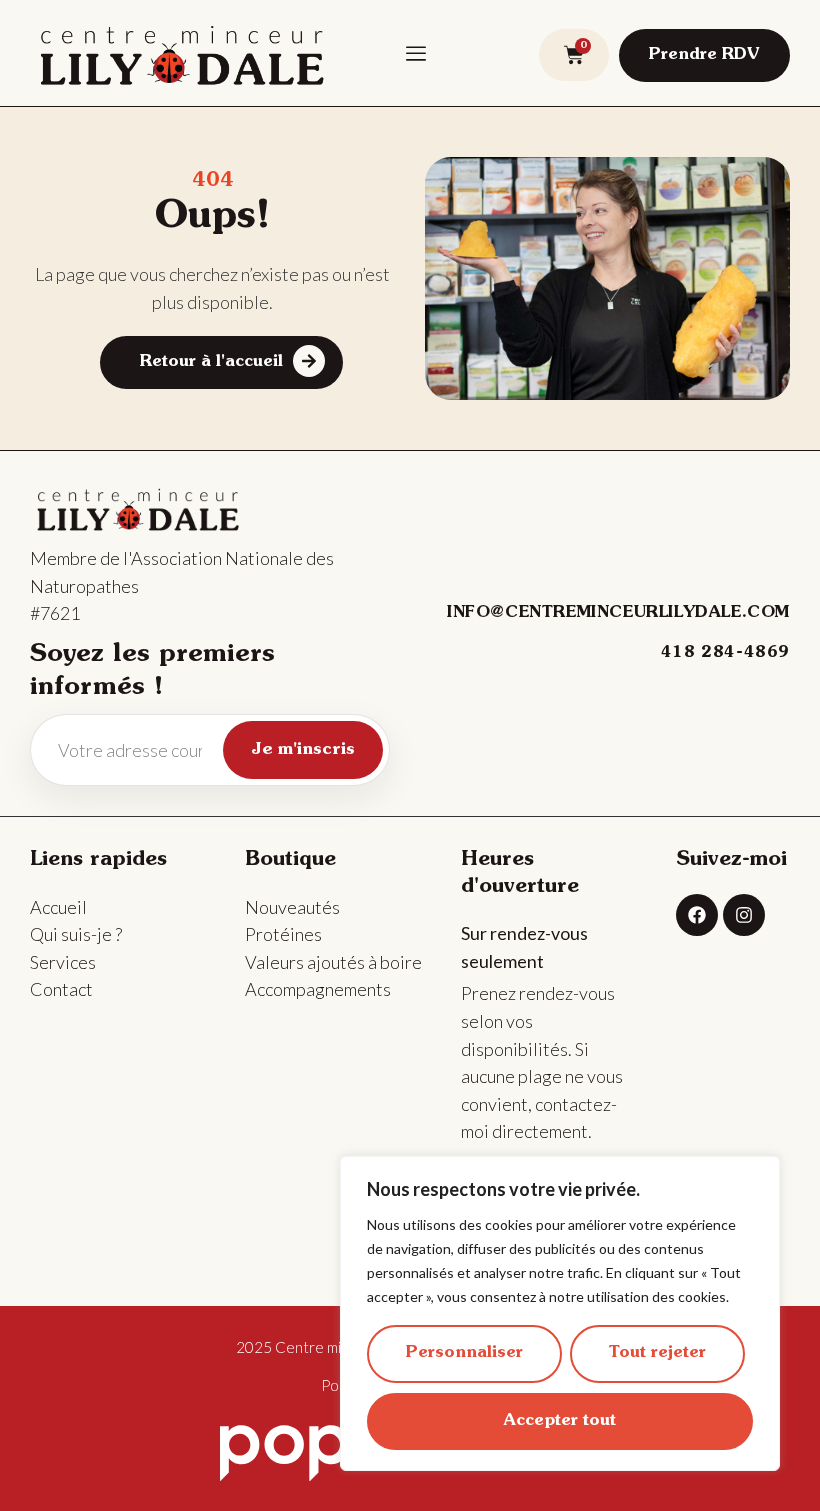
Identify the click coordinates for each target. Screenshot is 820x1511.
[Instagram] (744, 915)
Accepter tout (560, 1421)
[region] (560, 1313)
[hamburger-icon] (416, 53)
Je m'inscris (303, 749)
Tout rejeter (657, 1353)
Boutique (290, 860)
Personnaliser (464, 1353)
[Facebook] (697, 915)
